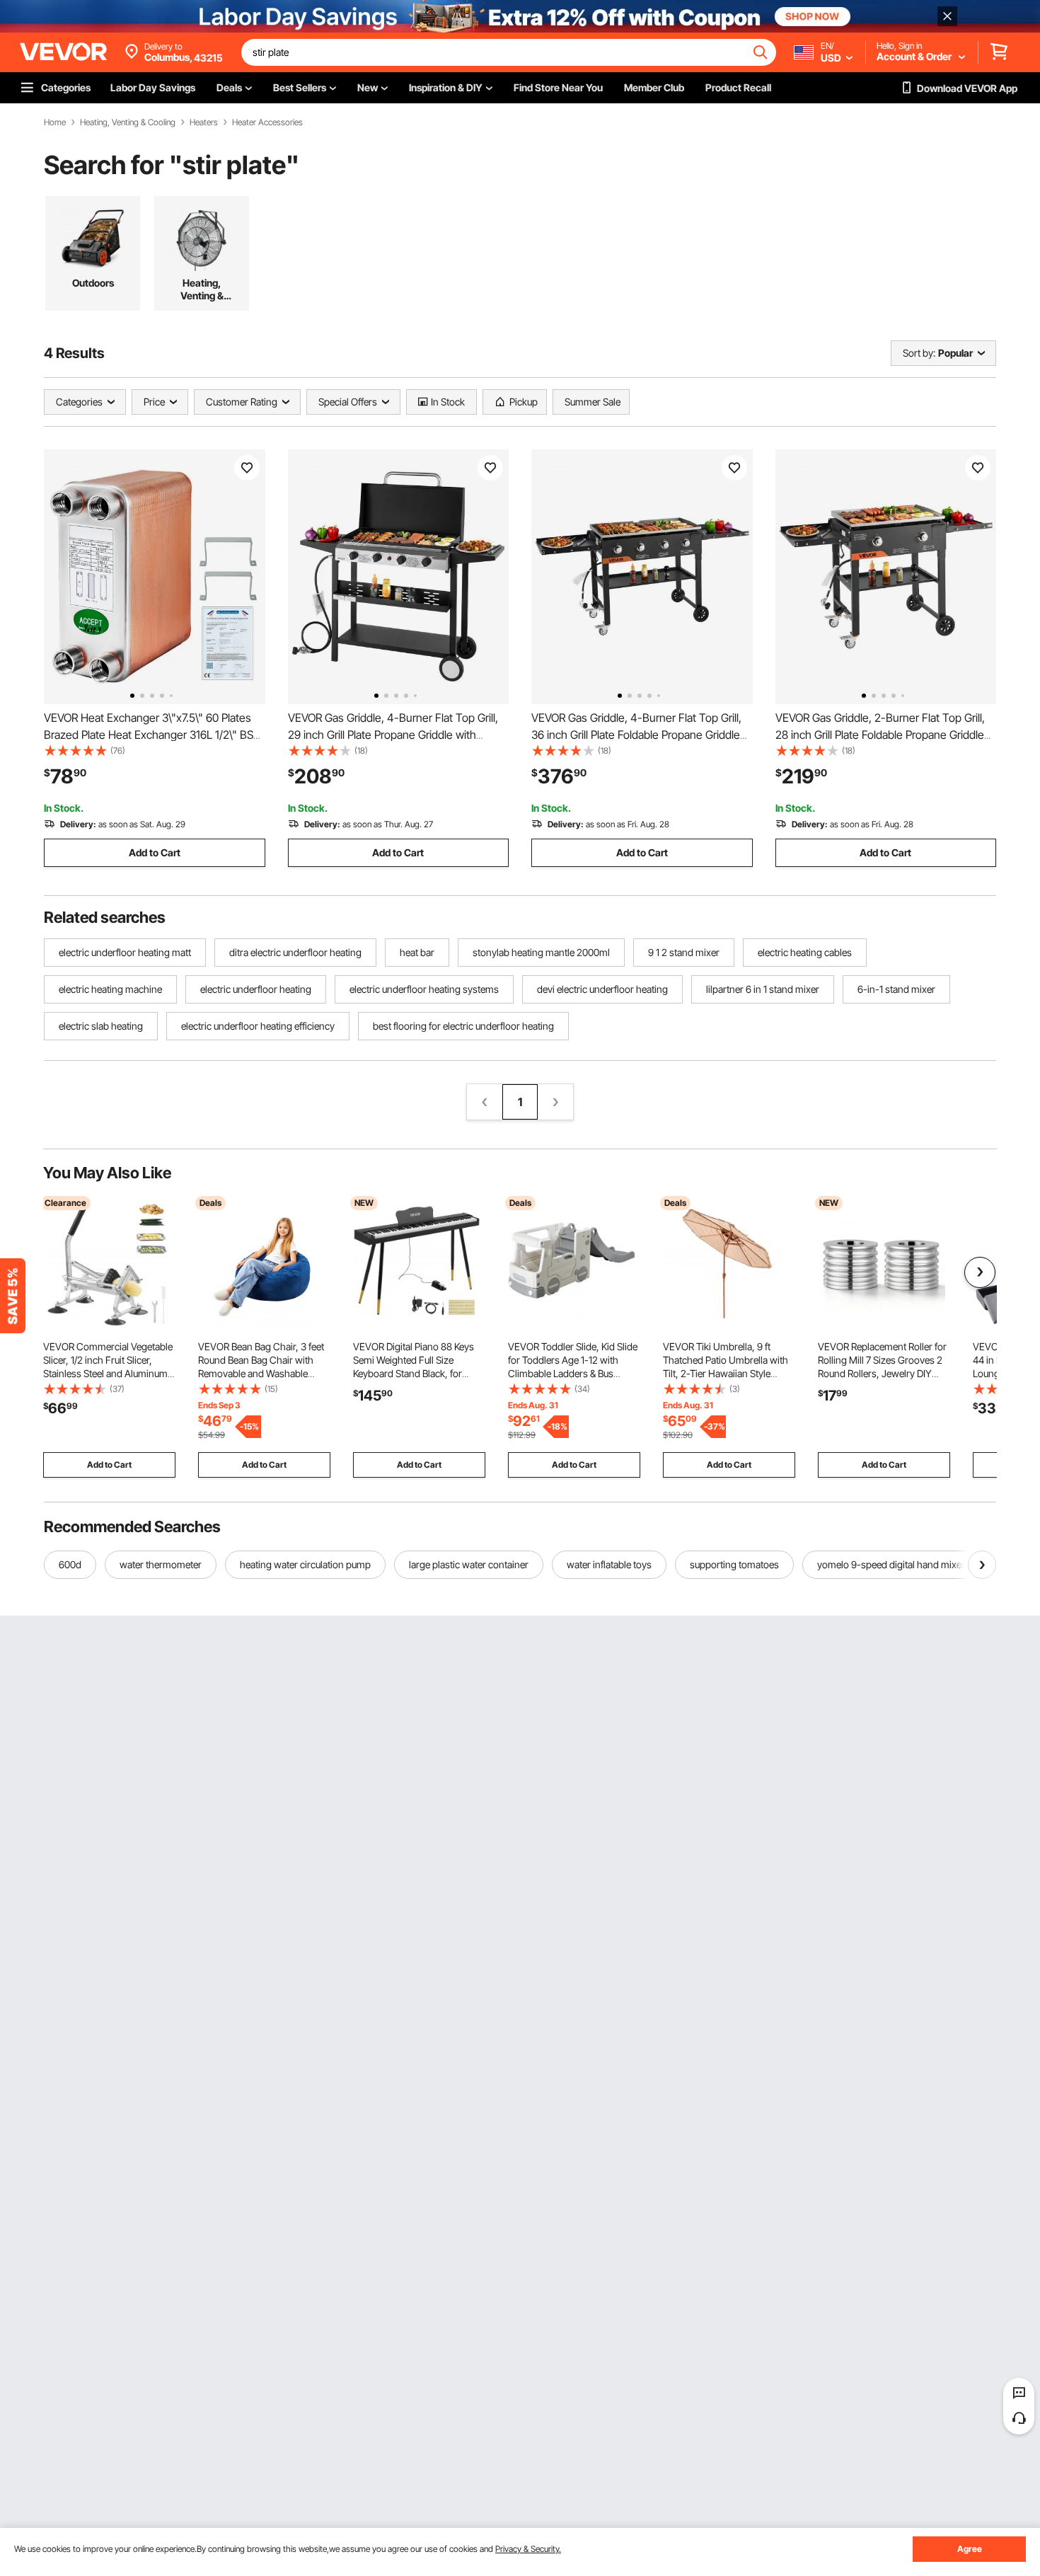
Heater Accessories (267, 122)
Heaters (204, 122)
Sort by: (919, 353)
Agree (970, 2549)
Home (55, 122)
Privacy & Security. (528, 2549)
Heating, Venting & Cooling (128, 122)
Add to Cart (155, 852)
